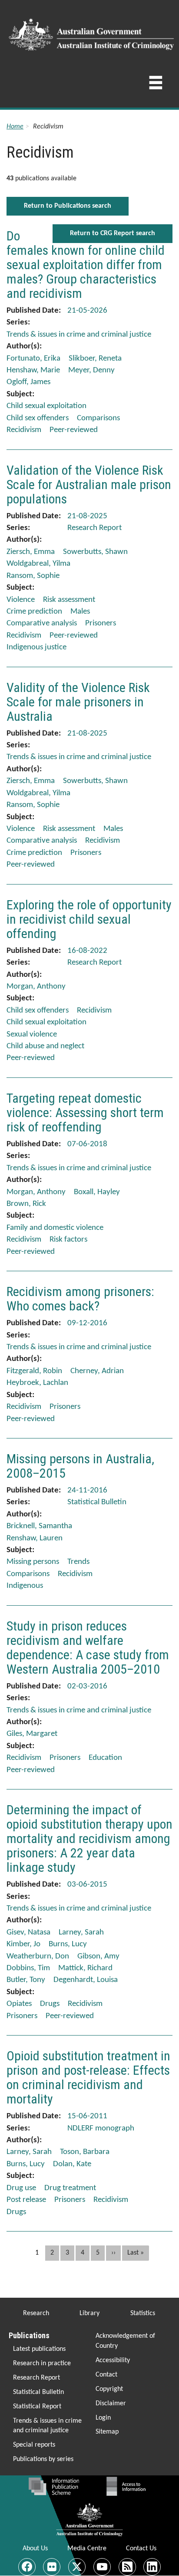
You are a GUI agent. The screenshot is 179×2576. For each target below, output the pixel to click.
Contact (106, 2375)
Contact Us (141, 2549)
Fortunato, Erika (33, 359)
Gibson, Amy (98, 1956)
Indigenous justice (36, 647)
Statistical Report (37, 2407)
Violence (21, 600)
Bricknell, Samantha (39, 1526)
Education (105, 1758)
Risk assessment (69, 600)
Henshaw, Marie (33, 370)
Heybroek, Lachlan (37, 1383)
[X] (77, 2567)
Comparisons (98, 418)
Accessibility (113, 2360)
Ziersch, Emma (31, 552)
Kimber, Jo (23, 1944)
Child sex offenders (38, 418)
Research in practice (42, 2363)
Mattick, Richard (85, 1968)
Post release (26, 2200)
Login (103, 2418)
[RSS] (127, 2567)
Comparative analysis (42, 623)
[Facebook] (27, 2567)
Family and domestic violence (55, 1228)
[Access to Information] (128, 2486)
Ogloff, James (28, 382)
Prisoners (101, 623)
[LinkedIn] (152, 2567)
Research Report (36, 2378)
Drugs (50, 2004)
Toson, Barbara (85, 2152)
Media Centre (87, 2549)
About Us (35, 2549)
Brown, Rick (26, 1204)
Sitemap (107, 2432)
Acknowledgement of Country (125, 2341)
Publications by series (43, 2459)
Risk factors (68, 1240)
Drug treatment (70, 2188)
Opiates (19, 2004)
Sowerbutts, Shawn (95, 552)
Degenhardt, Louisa (86, 1980)
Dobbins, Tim (28, 1968)
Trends (78, 1562)
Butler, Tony (26, 1980)
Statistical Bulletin (38, 2392)
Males (80, 612)
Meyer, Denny (91, 370)
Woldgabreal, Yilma (38, 564)
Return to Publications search (68, 206)
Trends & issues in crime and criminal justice (47, 2426)
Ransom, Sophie (33, 576)
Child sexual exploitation (46, 406)
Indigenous (25, 1586)
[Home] (93, 32)
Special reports (34, 2445)
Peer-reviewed (74, 430)
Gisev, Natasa (28, 1933)
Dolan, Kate (72, 2164)
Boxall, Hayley (97, 1192)
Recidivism (24, 430)
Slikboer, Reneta (95, 359)
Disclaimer (111, 2404)
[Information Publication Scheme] (54, 2486)
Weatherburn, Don (38, 1956)
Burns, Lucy (68, 1944)
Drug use (21, 2188)
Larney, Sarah (81, 1933)
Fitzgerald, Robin (34, 1371)
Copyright (109, 2389)
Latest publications (39, 2349)
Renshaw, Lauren (35, 1538)
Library (89, 2313)
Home (15, 127)
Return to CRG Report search (113, 233)
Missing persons (33, 1562)
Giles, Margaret (32, 1734)
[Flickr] (52, 2567)
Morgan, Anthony (36, 987)
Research (36, 2313)
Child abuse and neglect (45, 1046)
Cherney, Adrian (97, 1371)
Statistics (143, 2313)
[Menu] (156, 85)
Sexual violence (32, 1035)
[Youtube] (102, 2567)
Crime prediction (34, 612)
